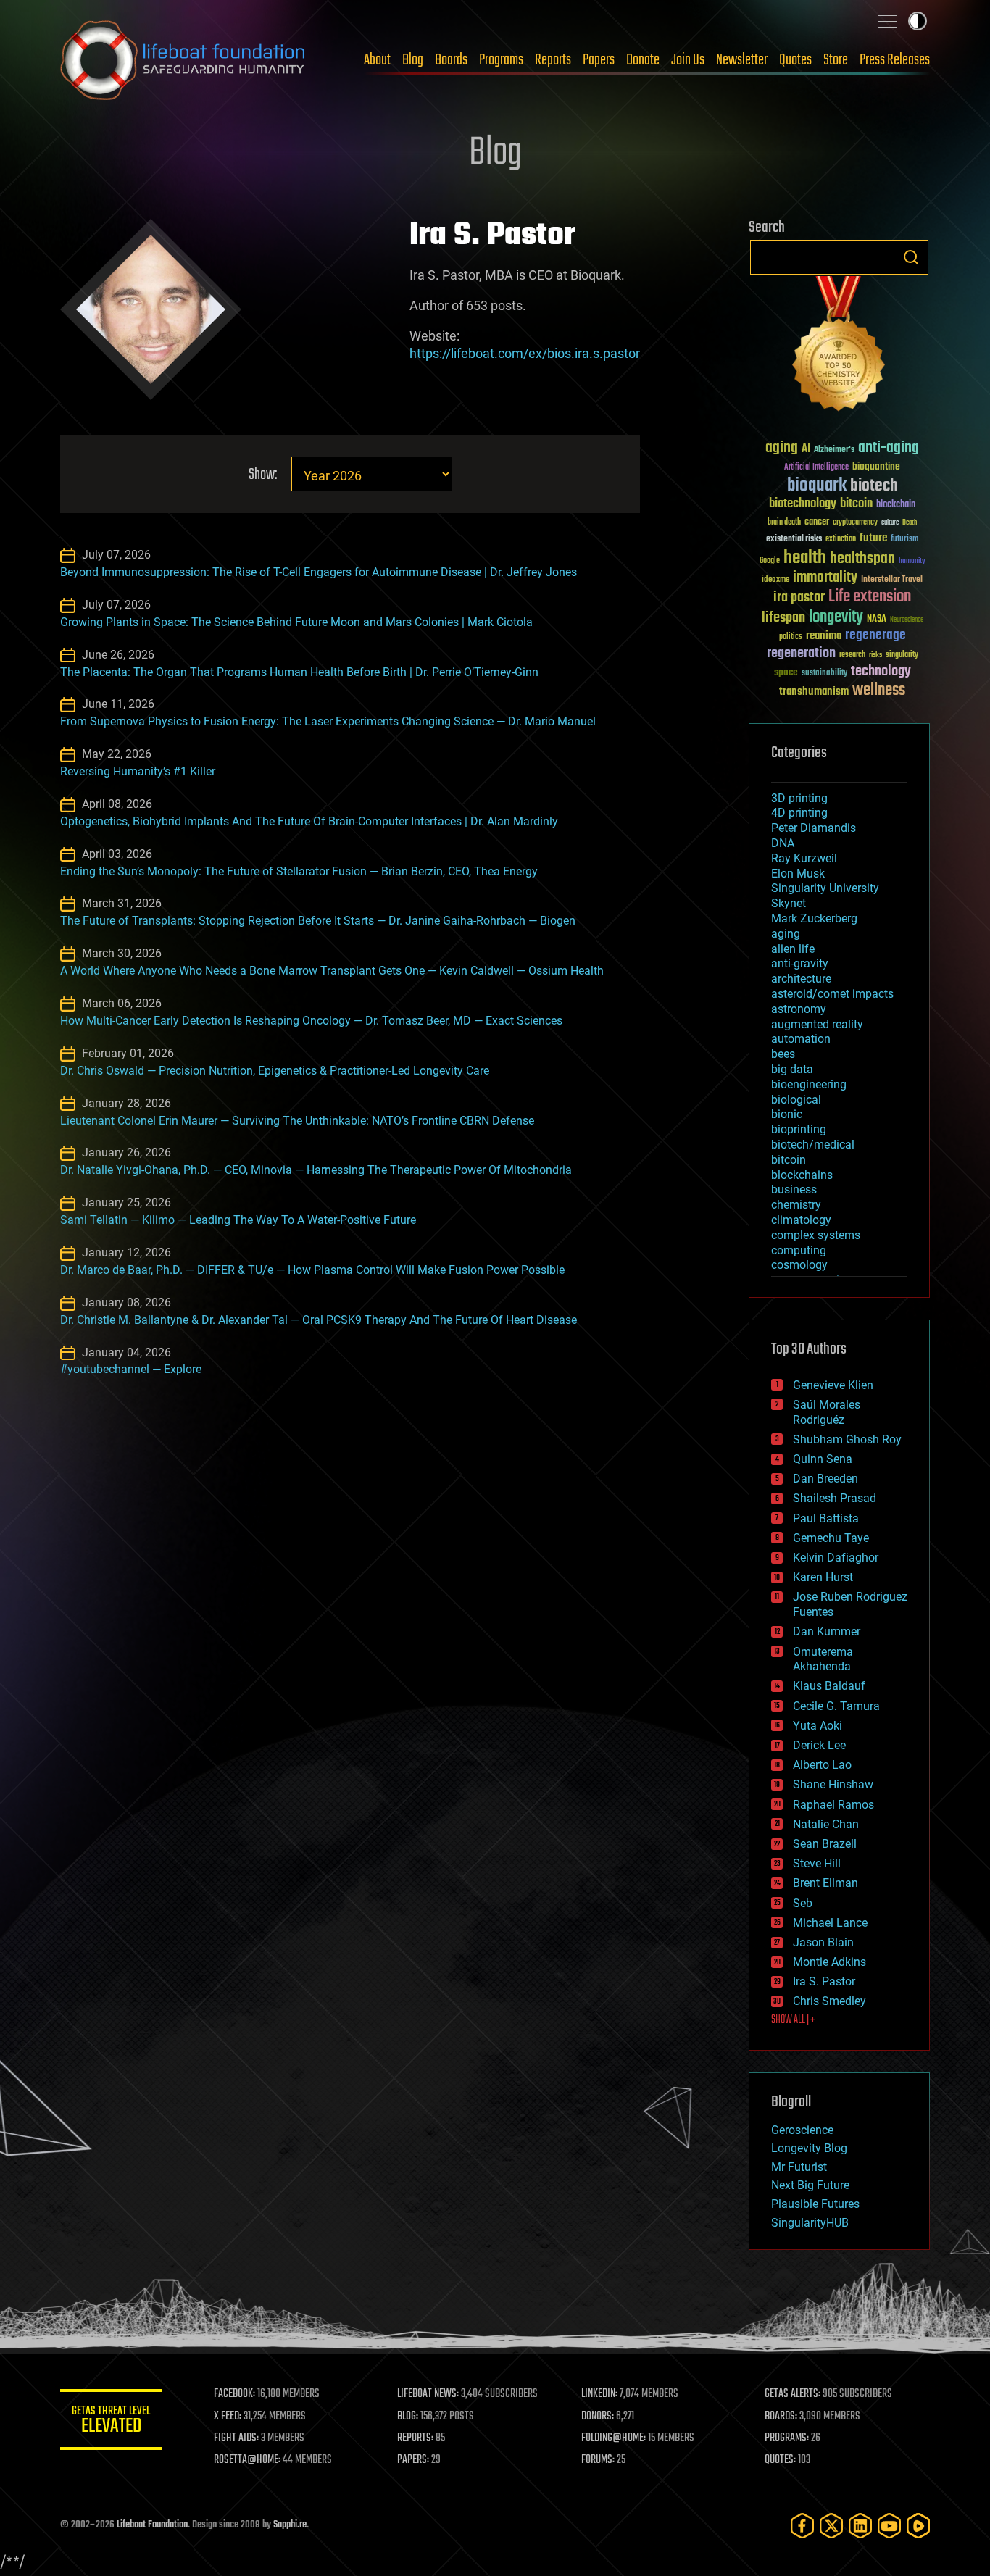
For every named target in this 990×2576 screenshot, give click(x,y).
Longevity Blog (809, 2148)
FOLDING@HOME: (613, 2438)
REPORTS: (415, 2438)
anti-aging (889, 448)
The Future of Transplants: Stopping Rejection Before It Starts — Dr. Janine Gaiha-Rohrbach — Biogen (318, 921)
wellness (879, 691)
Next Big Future (810, 2185)
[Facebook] (802, 2526)
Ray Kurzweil (804, 858)
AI (806, 450)
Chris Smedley (829, 2001)
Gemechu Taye (831, 1538)
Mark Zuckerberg (814, 918)
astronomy (799, 1009)
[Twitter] (831, 2526)
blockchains (802, 1175)
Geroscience (802, 2130)
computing (799, 1250)
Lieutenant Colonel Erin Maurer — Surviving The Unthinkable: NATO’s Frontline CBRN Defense (297, 1121)
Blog (413, 60)
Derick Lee (819, 1745)
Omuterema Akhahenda (823, 1659)
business (794, 1189)
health (805, 558)
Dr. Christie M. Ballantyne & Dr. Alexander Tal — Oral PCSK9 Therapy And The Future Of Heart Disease (319, 1320)
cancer (817, 522)
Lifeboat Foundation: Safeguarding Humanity (183, 60)
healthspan (862, 559)
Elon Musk (798, 874)
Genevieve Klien (833, 1385)
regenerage (875, 635)
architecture (801, 979)
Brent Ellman (825, 1883)
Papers (599, 60)
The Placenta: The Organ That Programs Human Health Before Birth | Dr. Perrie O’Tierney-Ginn (299, 672)
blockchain (896, 505)
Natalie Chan (826, 1824)
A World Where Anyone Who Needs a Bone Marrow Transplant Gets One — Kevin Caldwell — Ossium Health (332, 971)
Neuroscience (907, 621)
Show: (263, 475)
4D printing (799, 813)
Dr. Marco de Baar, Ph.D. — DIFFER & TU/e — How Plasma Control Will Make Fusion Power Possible (312, 1270)
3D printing (799, 798)
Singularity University (825, 888)
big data (792, 1069)
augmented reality (817, 1024)
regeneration (801, 653)
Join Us (688, 60)
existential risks (794, 539)
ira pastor (799, 597)
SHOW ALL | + (793, 2020)
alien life (793, 949)
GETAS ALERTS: (793, 2394)
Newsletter (742, 60)
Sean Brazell (825, 1844)
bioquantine (876, 466)
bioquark (817, 486)
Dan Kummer (827, 1631)
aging (782, 448)
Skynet (789, 903)
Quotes (795, 60)
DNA (783, 843)
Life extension (870, 597)
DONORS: (598, 2417)
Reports (553, 60)
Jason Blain (823, 1942)
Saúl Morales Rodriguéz (827, 1412)
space (786, 672)
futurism (904, 540)
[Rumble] (918, 2526)
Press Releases (895, 60)
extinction (841, 539)
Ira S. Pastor (824, 1981)
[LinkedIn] (860, 2526)
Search (911, 257)
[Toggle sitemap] (888, 21)
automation (801, 1039)
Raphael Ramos (833, 1805)
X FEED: (228, 2417)
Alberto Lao (822, 1765)
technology (881, 672)
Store (836, 60)
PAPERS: (413, 2460)
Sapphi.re (290, 2525)
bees (783, 1054)
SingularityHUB (810, 2223)
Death (910, 523)
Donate (643, 60)
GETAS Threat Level (111, 2422)
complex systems (816, 1235)
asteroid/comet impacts (832, 994)
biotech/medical (813, 1145)
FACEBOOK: (234, 2394)
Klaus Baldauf (829, 1686)
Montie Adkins (829, 1962)
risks (875, 655)
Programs (501, 60)
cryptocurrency (855, 523)
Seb (803, 1903)
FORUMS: (598, 2460)
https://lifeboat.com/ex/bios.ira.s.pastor (525, 353)
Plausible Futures (815, 2204)
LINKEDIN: (599, 2394)
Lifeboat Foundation (152, 2525)
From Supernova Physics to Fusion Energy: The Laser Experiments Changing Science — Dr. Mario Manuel (328, 721)
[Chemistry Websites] (839, 347)
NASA (877, 620)
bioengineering (809, 1084)
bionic (787, 1114)
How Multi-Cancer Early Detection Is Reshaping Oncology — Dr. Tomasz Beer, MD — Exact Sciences (311, 1021)
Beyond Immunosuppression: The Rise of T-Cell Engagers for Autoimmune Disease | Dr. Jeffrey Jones (319, 572)
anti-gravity (800, 963)
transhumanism (814, 692)
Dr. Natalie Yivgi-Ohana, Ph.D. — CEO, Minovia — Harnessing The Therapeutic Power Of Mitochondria (316, 1170)
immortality (825, 578)
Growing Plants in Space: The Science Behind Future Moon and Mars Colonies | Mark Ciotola (296, 622)
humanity (912, 562)
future (873, 538)
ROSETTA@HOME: (247, 2460)
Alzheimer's (834, 450)
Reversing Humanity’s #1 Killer (138, 771)
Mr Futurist (799, 2167)
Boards (451, 60)
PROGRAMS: (787, 2438)
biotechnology (803, 504)
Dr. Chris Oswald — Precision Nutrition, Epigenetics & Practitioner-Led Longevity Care (275, 1071)
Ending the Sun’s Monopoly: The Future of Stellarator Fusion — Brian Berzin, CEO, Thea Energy (299, 871)
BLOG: (408, 2417)
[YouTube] (889, 2526)
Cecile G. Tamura (836, 1706)
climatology (801, 1220)
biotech (874, 486)
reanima (824, 636)
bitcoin (856, 504)
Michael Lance (830, 1923)
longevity (836, 617)
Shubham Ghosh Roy (847, 1439)
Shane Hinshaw (833, 1784)
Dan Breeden (825, 1479)
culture (890, 523)
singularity (902, 655)
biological (796, 1100)
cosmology (799, 1265)
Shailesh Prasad (835, 1498)
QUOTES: (780, 2460)
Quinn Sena (823, 1459)
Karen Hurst (823, 1577)
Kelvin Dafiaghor (836, 1558)
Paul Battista (826, 1518)
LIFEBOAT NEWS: (428, 2394)
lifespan (783, 618)
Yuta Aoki (818, 1726)
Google (770, 561)
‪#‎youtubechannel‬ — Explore (131, 1369)
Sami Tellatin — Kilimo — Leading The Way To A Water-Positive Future (238, 1220)
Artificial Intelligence (816, 468)
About (377, 60)
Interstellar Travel (892, 580)
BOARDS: (781, 2417)
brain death (784, 523)
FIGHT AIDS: (236, 2438)
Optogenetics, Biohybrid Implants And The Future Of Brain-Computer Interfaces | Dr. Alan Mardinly (309, 821)
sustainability (824, 674)
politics (791, 637)
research (852, 655)
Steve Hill (817, 1863)
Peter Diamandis (814, 828)
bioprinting (799, 1129)
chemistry (796, 1205)
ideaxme (775, 580)
